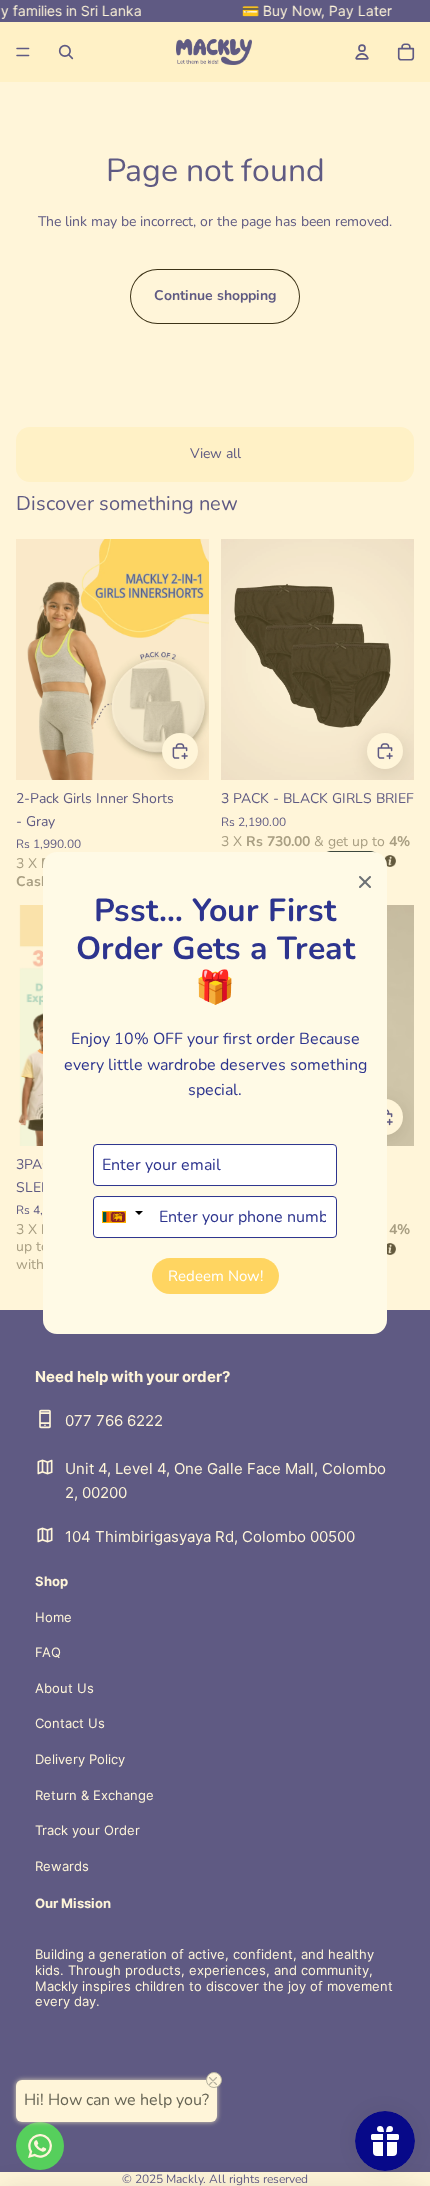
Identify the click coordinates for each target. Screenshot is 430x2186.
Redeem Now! (215, 1276)
